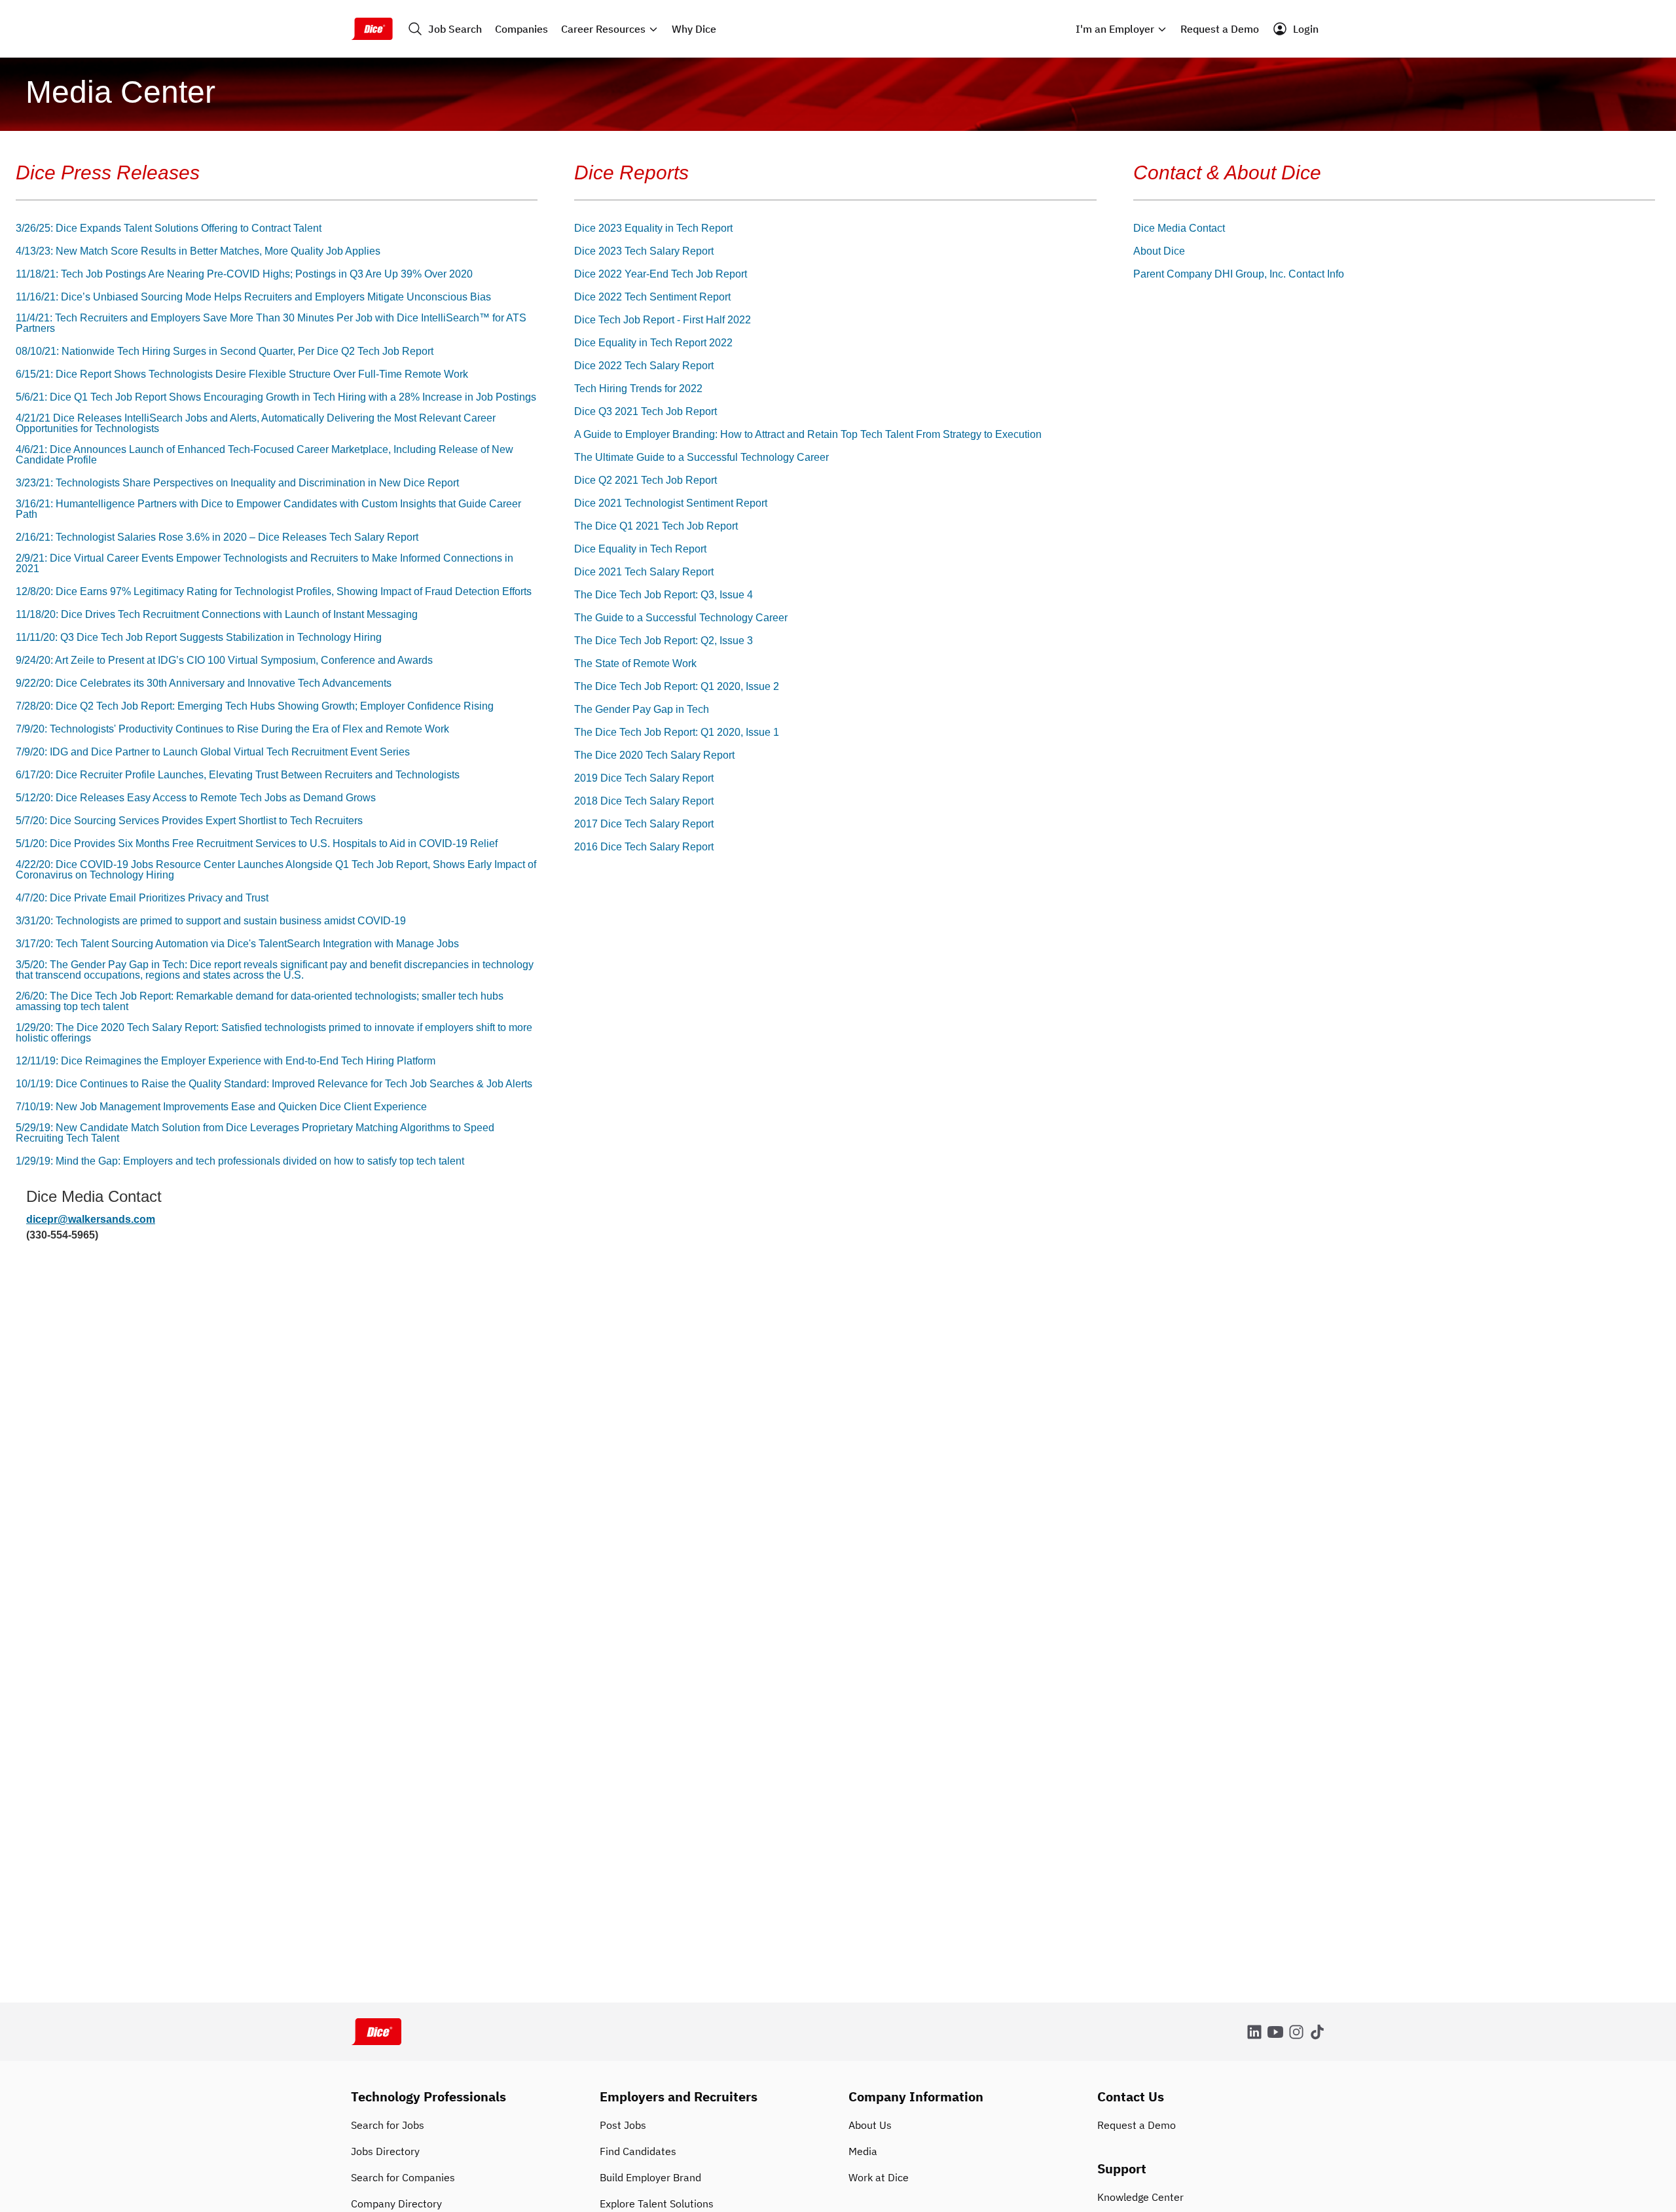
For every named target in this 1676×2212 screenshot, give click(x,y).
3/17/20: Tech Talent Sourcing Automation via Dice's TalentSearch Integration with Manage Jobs (237, 944)
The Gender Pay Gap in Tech (642, 710)
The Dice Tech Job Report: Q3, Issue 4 (664, 595)
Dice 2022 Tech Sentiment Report (652, 297)
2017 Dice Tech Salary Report (644, 824)
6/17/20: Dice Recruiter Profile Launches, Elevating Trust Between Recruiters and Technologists (238, 775)
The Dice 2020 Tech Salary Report (654, 755)
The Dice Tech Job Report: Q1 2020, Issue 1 (677, 733)
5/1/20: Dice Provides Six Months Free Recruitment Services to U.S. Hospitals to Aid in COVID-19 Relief (257, 844)
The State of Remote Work (635, 664)
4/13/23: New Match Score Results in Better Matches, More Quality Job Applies (198, 251)
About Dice (1159, 251)
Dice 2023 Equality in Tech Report (653, 228)
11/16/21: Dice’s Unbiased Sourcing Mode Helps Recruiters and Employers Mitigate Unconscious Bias (253, 297)
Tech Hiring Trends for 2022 (638, 389)
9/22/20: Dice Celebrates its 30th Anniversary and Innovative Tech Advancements (204, 683)
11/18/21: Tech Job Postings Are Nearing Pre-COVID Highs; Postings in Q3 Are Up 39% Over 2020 (244, 274)
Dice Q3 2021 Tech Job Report (646, 412)
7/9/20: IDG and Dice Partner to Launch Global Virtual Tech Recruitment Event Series (213, 752)
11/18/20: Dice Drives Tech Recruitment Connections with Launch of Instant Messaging (217, 615)
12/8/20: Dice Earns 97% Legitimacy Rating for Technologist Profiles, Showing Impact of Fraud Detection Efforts (274, 592)
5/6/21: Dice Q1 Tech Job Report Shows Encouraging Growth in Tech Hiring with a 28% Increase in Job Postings (276, 397)
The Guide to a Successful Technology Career (681, 618)
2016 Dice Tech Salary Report (644, 847)
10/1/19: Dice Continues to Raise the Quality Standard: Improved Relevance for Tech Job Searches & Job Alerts (274, 1084)
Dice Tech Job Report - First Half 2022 (663, 320)
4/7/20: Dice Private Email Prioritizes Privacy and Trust (142, 898)
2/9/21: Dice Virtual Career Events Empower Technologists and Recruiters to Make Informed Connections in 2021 (264, 564)
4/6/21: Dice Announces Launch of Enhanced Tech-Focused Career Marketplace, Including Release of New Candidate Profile (264, 455)
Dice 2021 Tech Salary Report (644, 572)
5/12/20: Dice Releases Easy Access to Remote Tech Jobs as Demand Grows (196, 798)
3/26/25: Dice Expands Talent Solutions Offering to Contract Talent (169, 228)
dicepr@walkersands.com (91, 1219)
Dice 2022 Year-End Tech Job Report (661, 274)
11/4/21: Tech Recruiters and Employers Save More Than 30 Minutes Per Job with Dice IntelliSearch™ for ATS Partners (271, 323)
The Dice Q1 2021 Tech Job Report (656, 526)
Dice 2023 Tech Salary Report (644, 251)
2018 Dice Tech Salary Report (644, 801)
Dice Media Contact (1179, 228)
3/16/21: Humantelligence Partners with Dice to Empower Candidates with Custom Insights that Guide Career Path (268, 509)
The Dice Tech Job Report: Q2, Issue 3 (664, 641)
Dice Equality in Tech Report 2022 (653, 343)
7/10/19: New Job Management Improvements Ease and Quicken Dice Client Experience (221, 1107)
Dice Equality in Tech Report (640, 549)
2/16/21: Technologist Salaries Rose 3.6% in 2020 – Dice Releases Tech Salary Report (217, 537)
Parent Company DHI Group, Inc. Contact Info (1239, 274)
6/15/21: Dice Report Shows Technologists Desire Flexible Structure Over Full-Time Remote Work (242, 374)
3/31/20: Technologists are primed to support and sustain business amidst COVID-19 (211, 921)
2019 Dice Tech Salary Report (644, 778)
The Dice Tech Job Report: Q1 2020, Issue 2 (677, 687)
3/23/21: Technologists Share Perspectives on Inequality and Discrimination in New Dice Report (237, 483)
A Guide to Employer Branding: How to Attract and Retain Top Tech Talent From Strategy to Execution (808, 435)
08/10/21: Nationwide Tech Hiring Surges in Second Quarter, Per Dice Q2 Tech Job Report (225, 352)
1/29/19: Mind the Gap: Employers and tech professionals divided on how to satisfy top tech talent (240, 1161)
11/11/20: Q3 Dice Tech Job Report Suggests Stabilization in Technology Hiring (199, 638)
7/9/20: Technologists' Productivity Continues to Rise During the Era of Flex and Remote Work (232, 729)
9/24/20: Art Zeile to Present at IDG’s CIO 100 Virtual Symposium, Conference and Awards (224, 661)
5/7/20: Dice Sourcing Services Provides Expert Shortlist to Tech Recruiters (189, 821)
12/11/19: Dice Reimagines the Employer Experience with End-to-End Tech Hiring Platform (226, 1061)
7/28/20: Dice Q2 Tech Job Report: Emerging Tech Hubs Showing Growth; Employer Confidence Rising (255, 706)
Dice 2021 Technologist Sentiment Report (671, 503)
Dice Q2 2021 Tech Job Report (646, 480)
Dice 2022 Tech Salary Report (644, 366)
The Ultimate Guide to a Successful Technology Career (701, 458)
